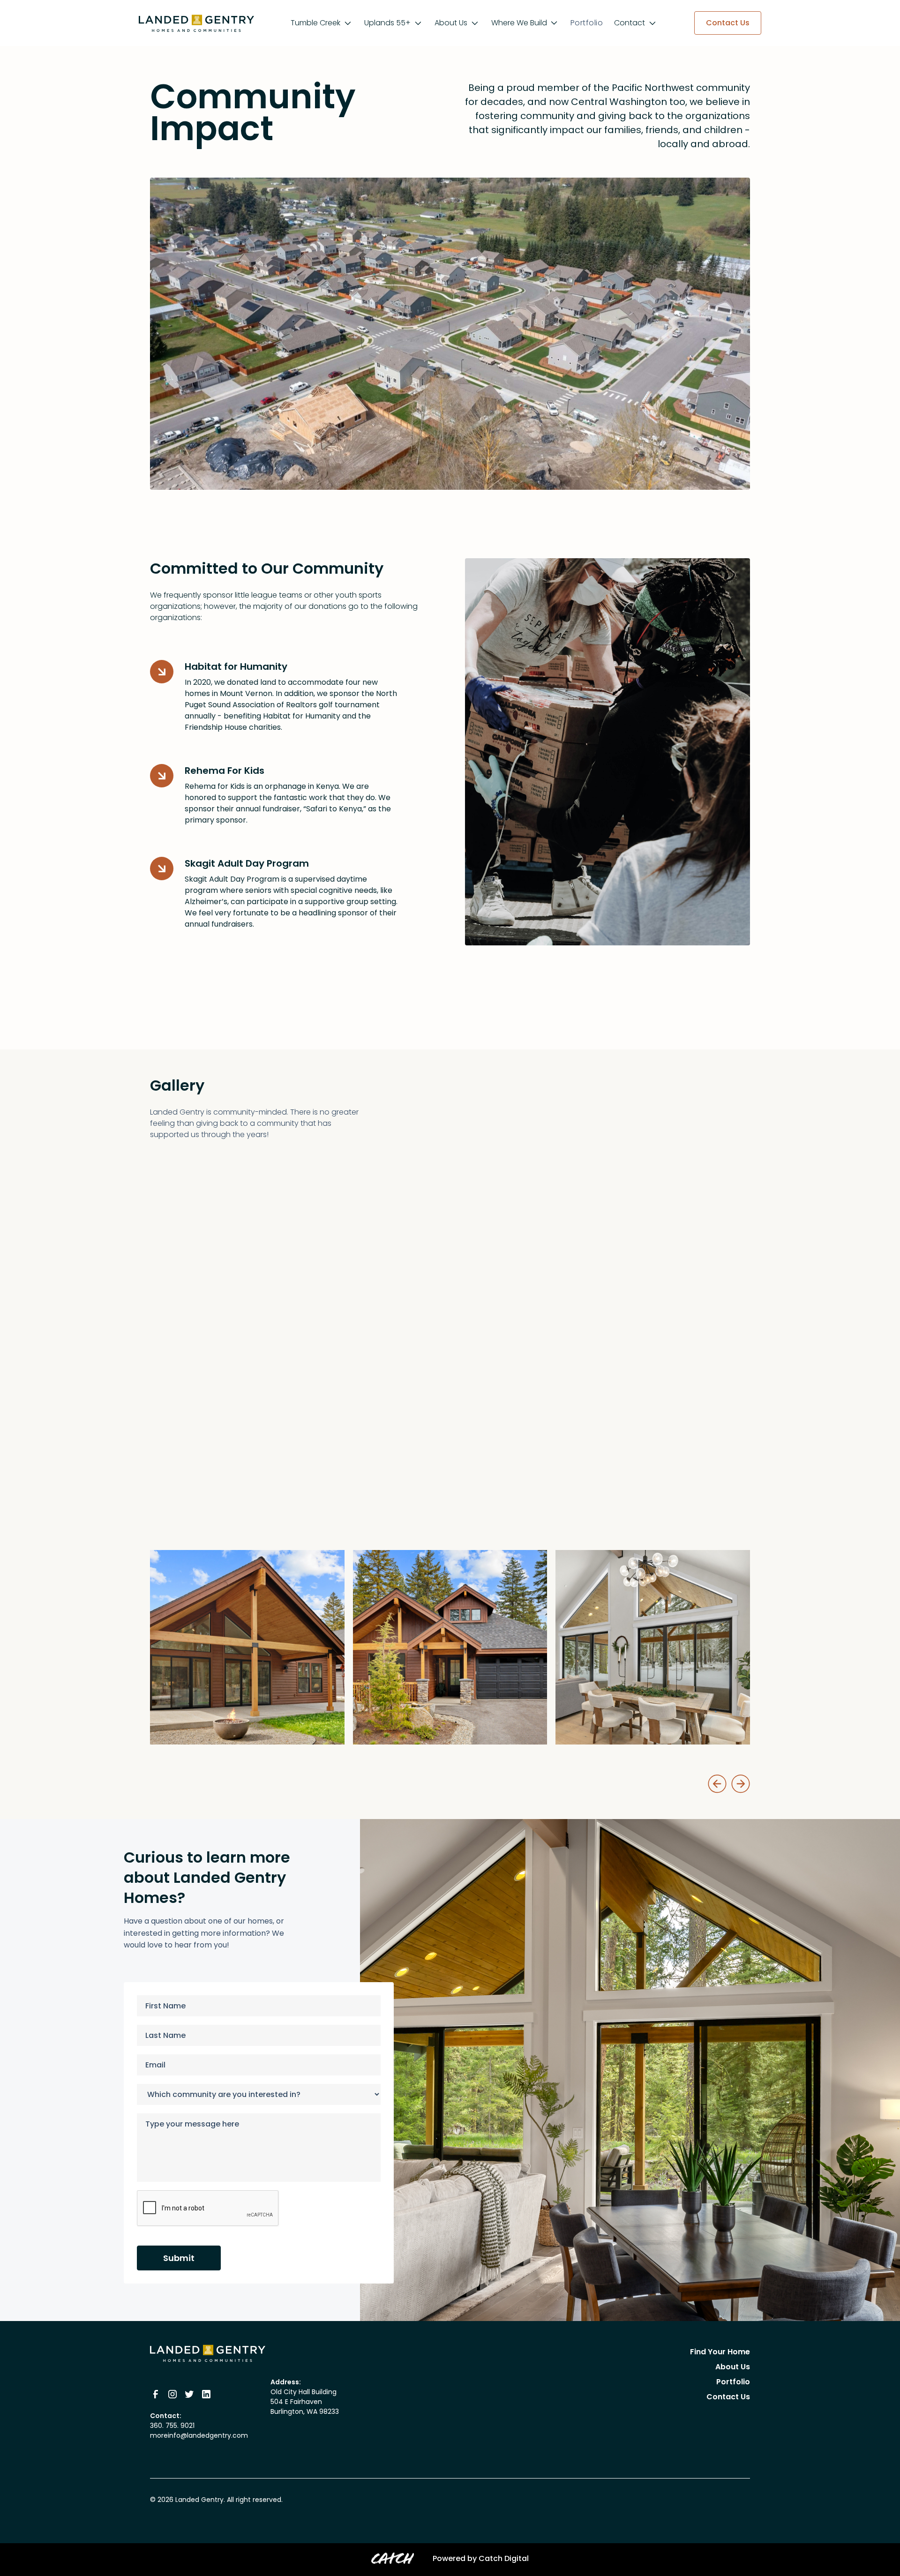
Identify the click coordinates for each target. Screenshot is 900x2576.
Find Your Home (720, 2352)
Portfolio (587, 23)
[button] (322, 23)
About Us (733, 2367)
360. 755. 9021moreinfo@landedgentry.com (199, 2430)
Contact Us (728, 2397)
